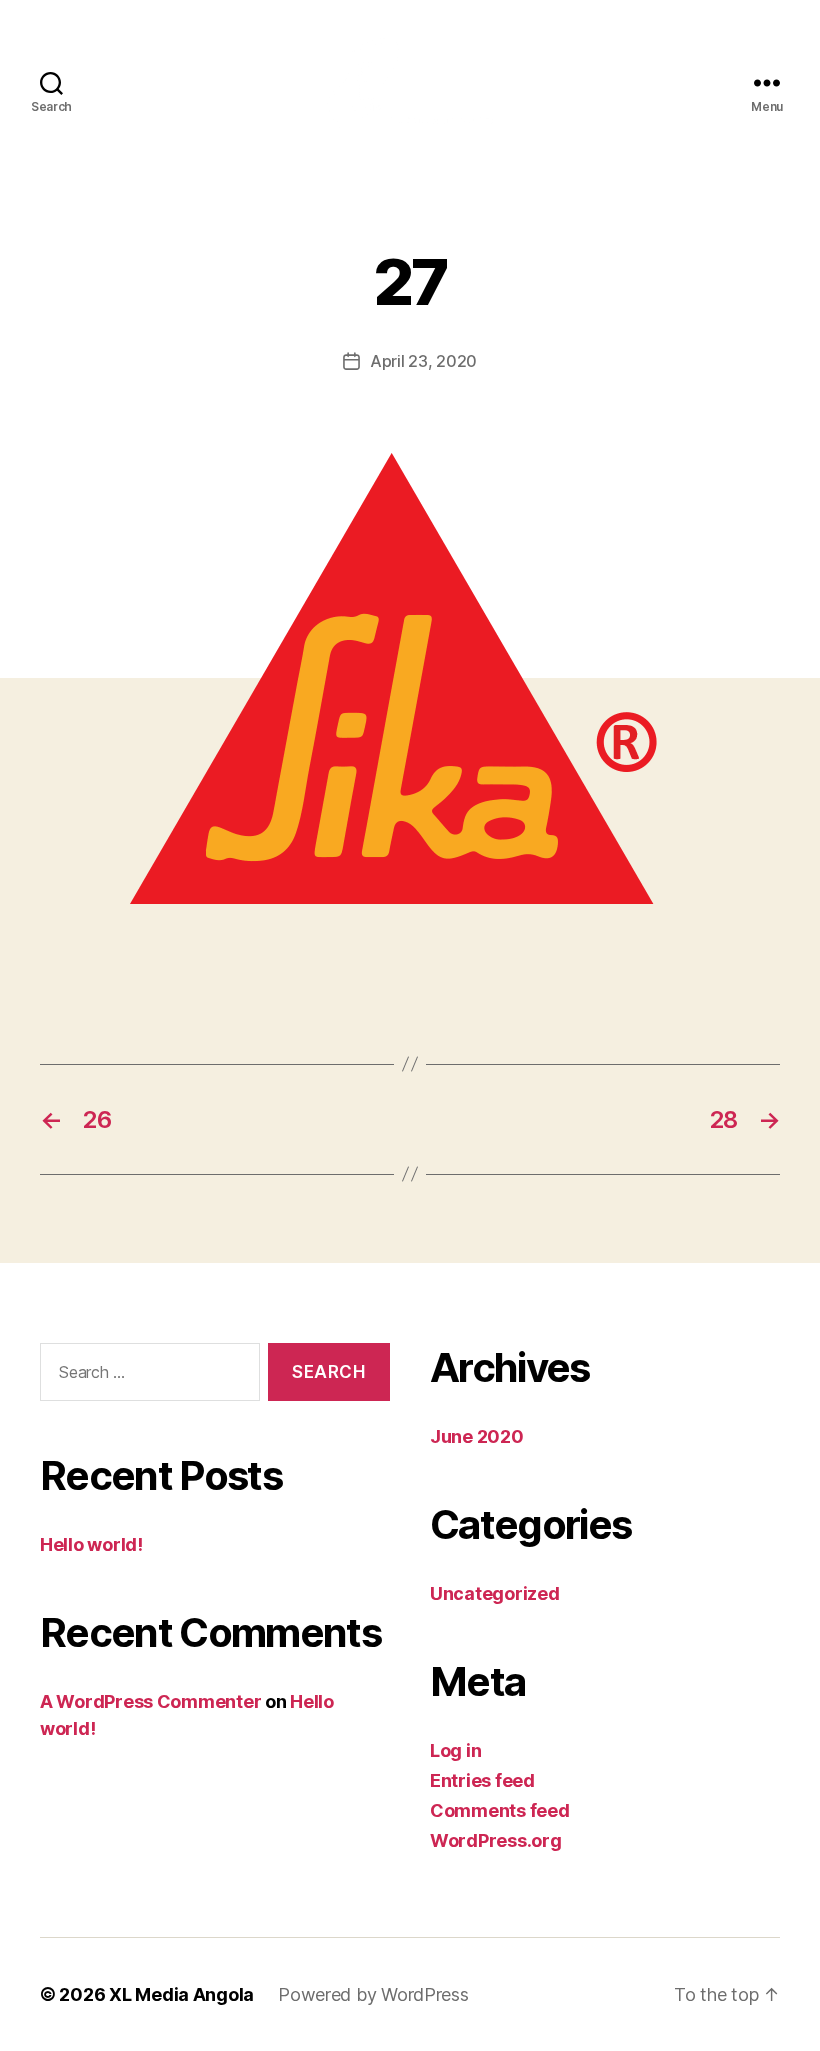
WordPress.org (496, 1840)
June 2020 (477, 1436)
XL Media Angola (181, 1994)
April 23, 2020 (423, 361)
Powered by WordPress (373, 1994)
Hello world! (91, 1544)
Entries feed (482, 1780)
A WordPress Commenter (150, 1701)
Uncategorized (495, 1593)
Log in (455, 1750)
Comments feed (500, 1810)
